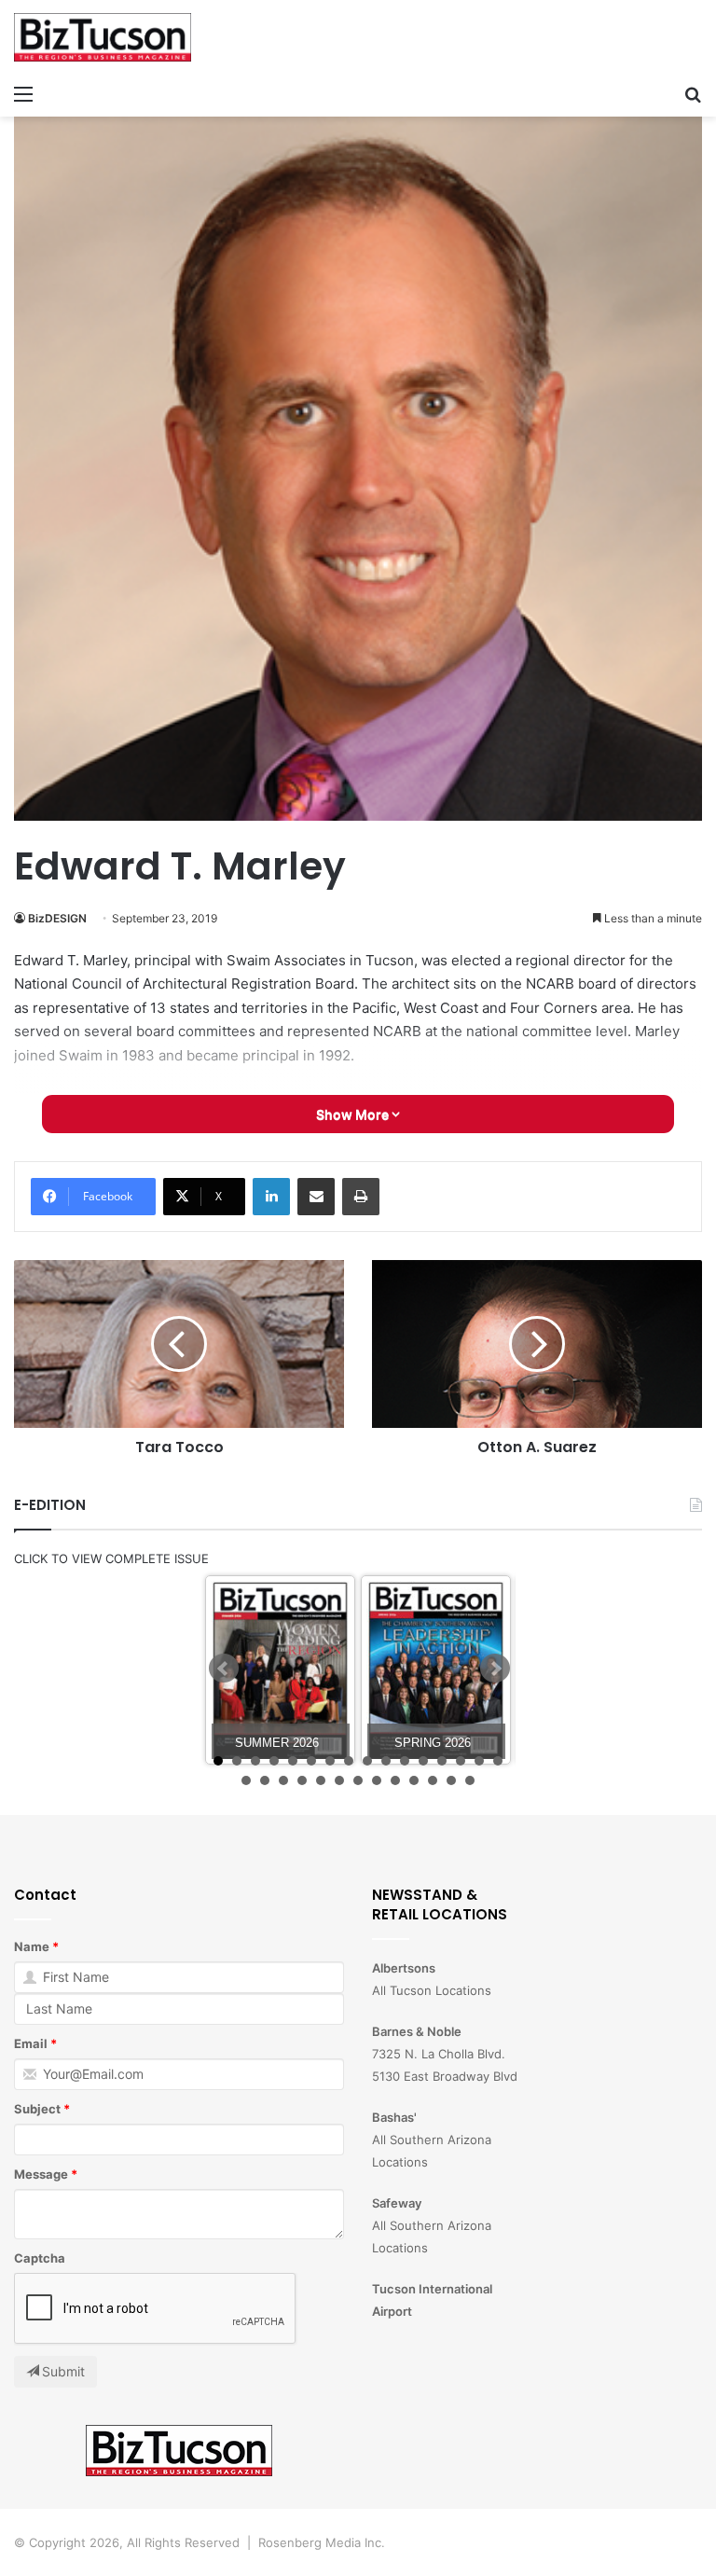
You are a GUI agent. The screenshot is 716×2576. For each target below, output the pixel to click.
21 (321, 1780)
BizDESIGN (57, 918)
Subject (37, 2109)
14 (461, 1761)
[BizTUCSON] (103, 37)
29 (470, 1780)
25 (395, 1780)
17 (246, 1780)
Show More (354, 1114)
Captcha (40, 2258)
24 (377, 1780)
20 (302, 1780)
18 (265, 1780)
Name (32, 1946)
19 (283, 1780)
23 (358, 1780)
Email (31, 2043)
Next (495, 1669)
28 (451, 1780)
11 (405, 1761)
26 (414, 1780)
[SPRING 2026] (436, 1670)
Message (41, 2174)
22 (339, 1780)
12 (423, 1761)
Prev (224, 1669)
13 (442, 1761)
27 (433, 1780)
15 (479, 1761)
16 (498, 1761)
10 (386, 1761)
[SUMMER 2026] (280, 1670)
